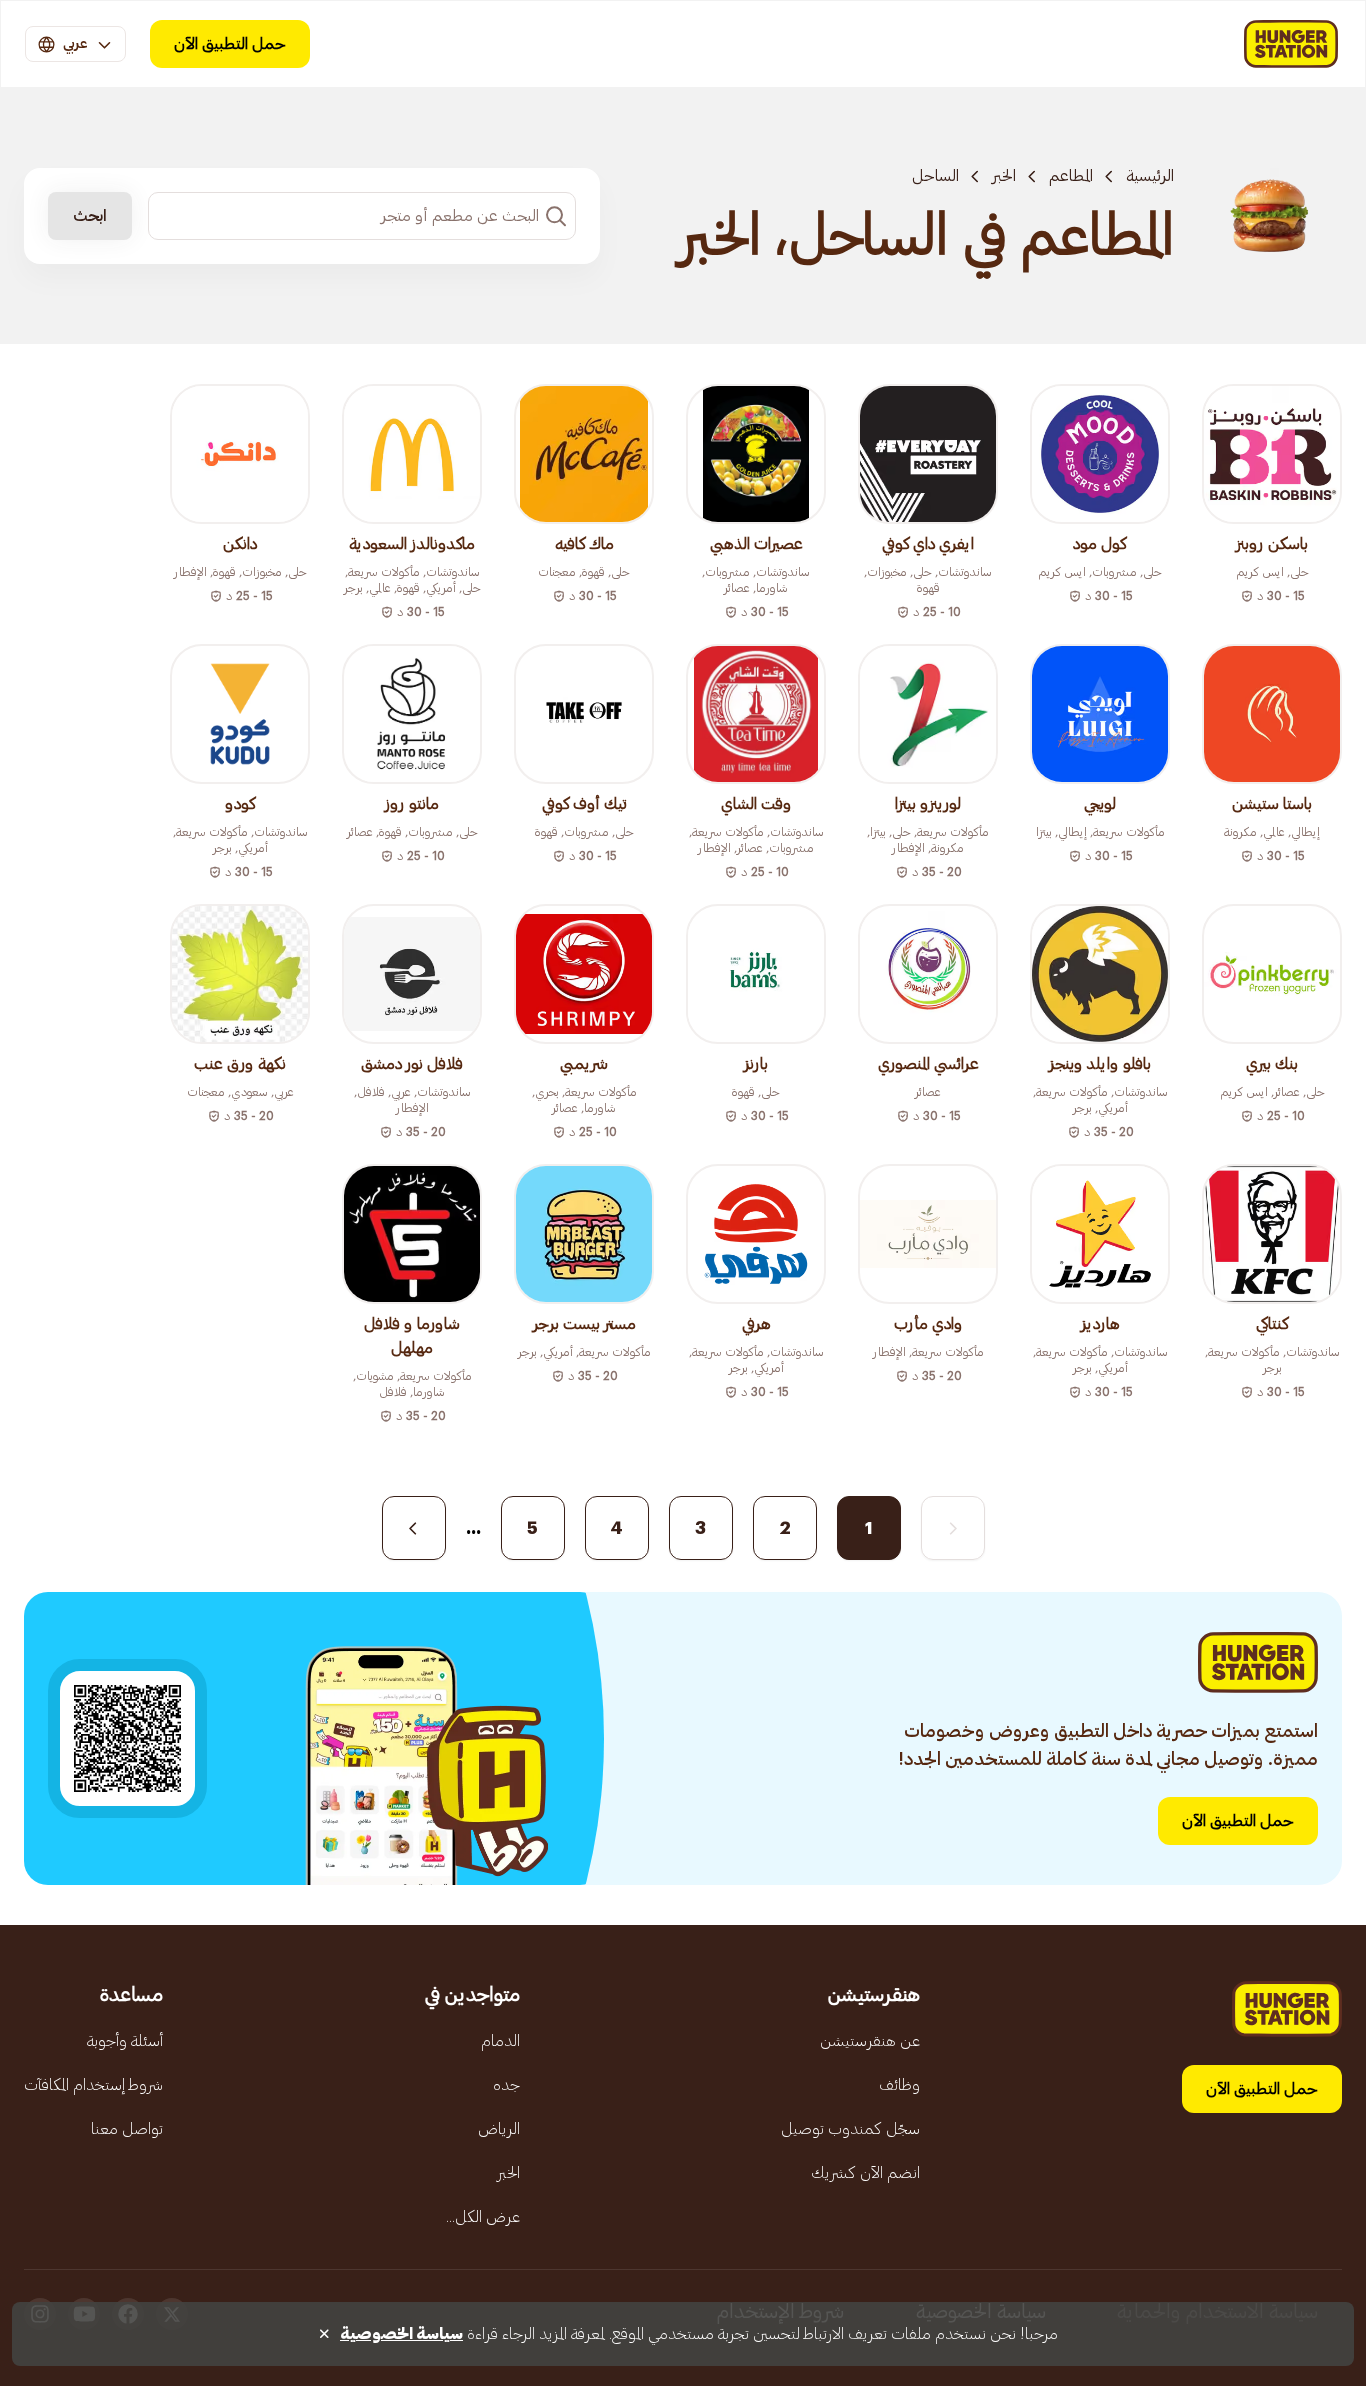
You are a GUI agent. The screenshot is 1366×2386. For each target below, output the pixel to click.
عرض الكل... (483, 2217)
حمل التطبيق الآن (230, 44)
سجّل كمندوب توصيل (850, 2129)
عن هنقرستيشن (870, 2041)
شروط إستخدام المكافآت (93, 2085)
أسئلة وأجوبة (125, 2041)
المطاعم (1071, 176)
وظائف (899, 2085)
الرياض (499, 2129)
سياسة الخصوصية (401, 2334)
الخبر (1004, 176)
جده (506, 2085)
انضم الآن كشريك (865, 2173)
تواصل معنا (127, 2129)
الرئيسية (1150, 176)
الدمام (500, 2041)
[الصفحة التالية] (414, 1528)
